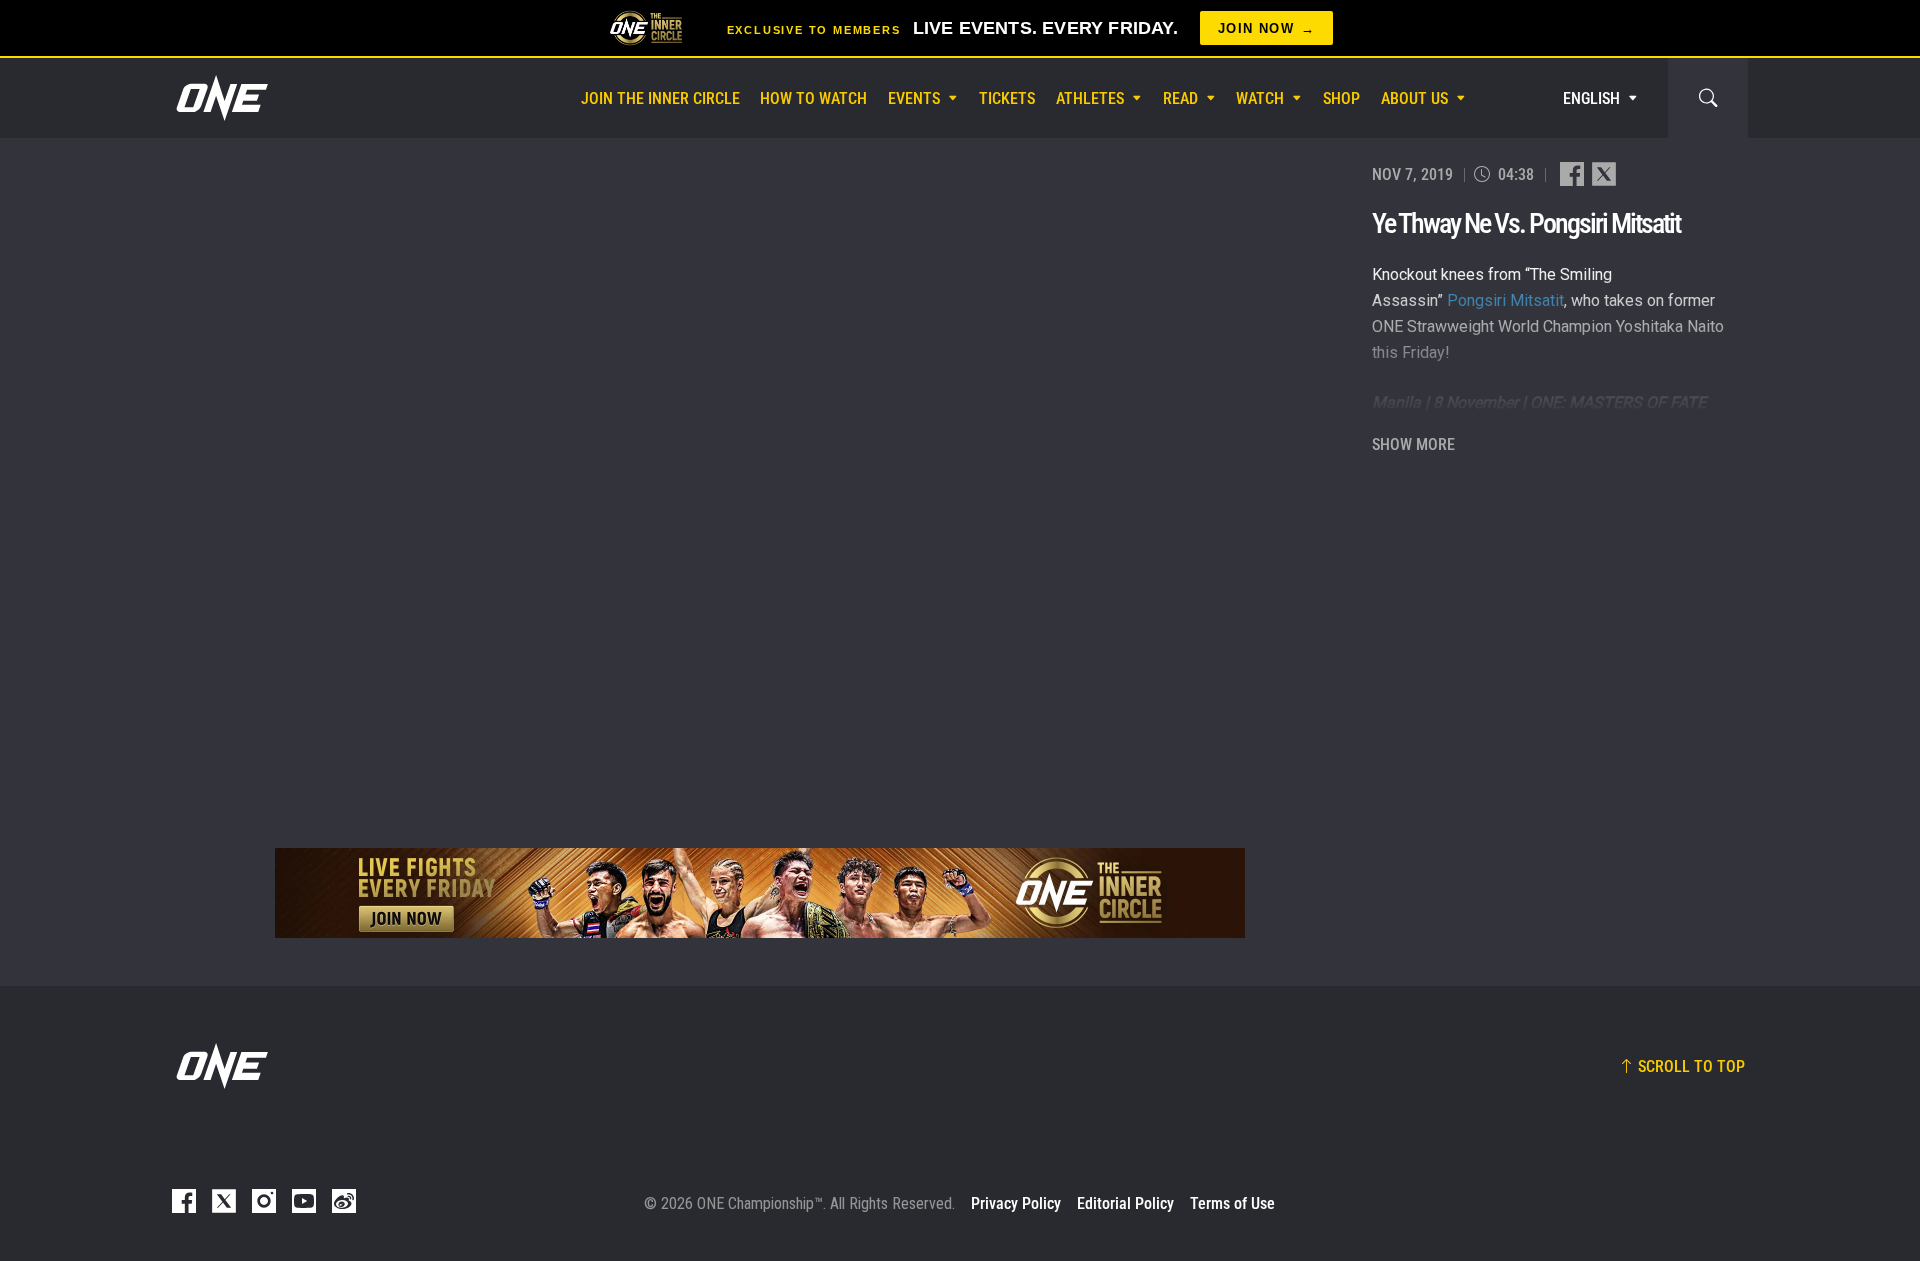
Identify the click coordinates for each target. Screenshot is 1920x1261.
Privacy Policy (1016, 1203)
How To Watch (813, 98)
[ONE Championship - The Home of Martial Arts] (220, 98)
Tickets (1007, 98)
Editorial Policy (1125, 1203)
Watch (1260, 98)
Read (1180, 98)
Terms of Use (1232, 1203)
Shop (1341, 98)
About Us (1414, 98)
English (1591, 98)
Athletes (1090, 98)
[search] (1708, 98)
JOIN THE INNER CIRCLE (660, 98)
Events (914, 98)
